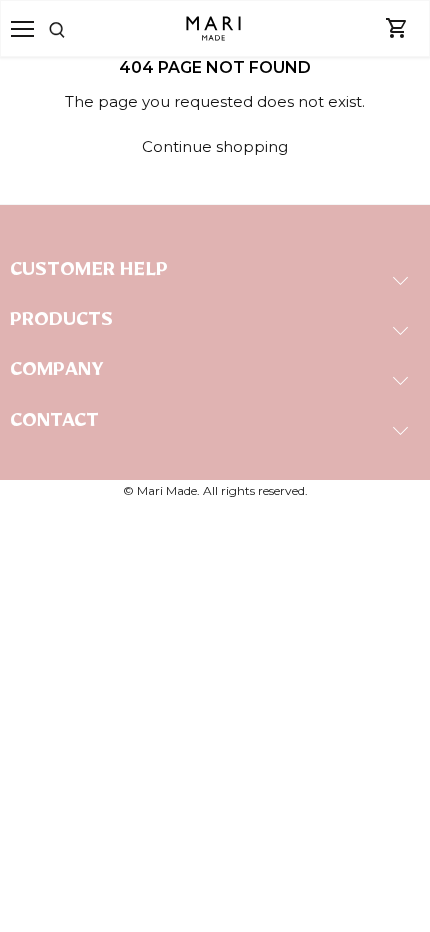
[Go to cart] (397, 29)
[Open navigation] (22, 29)
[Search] (83, 28)
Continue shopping (215, 146)
